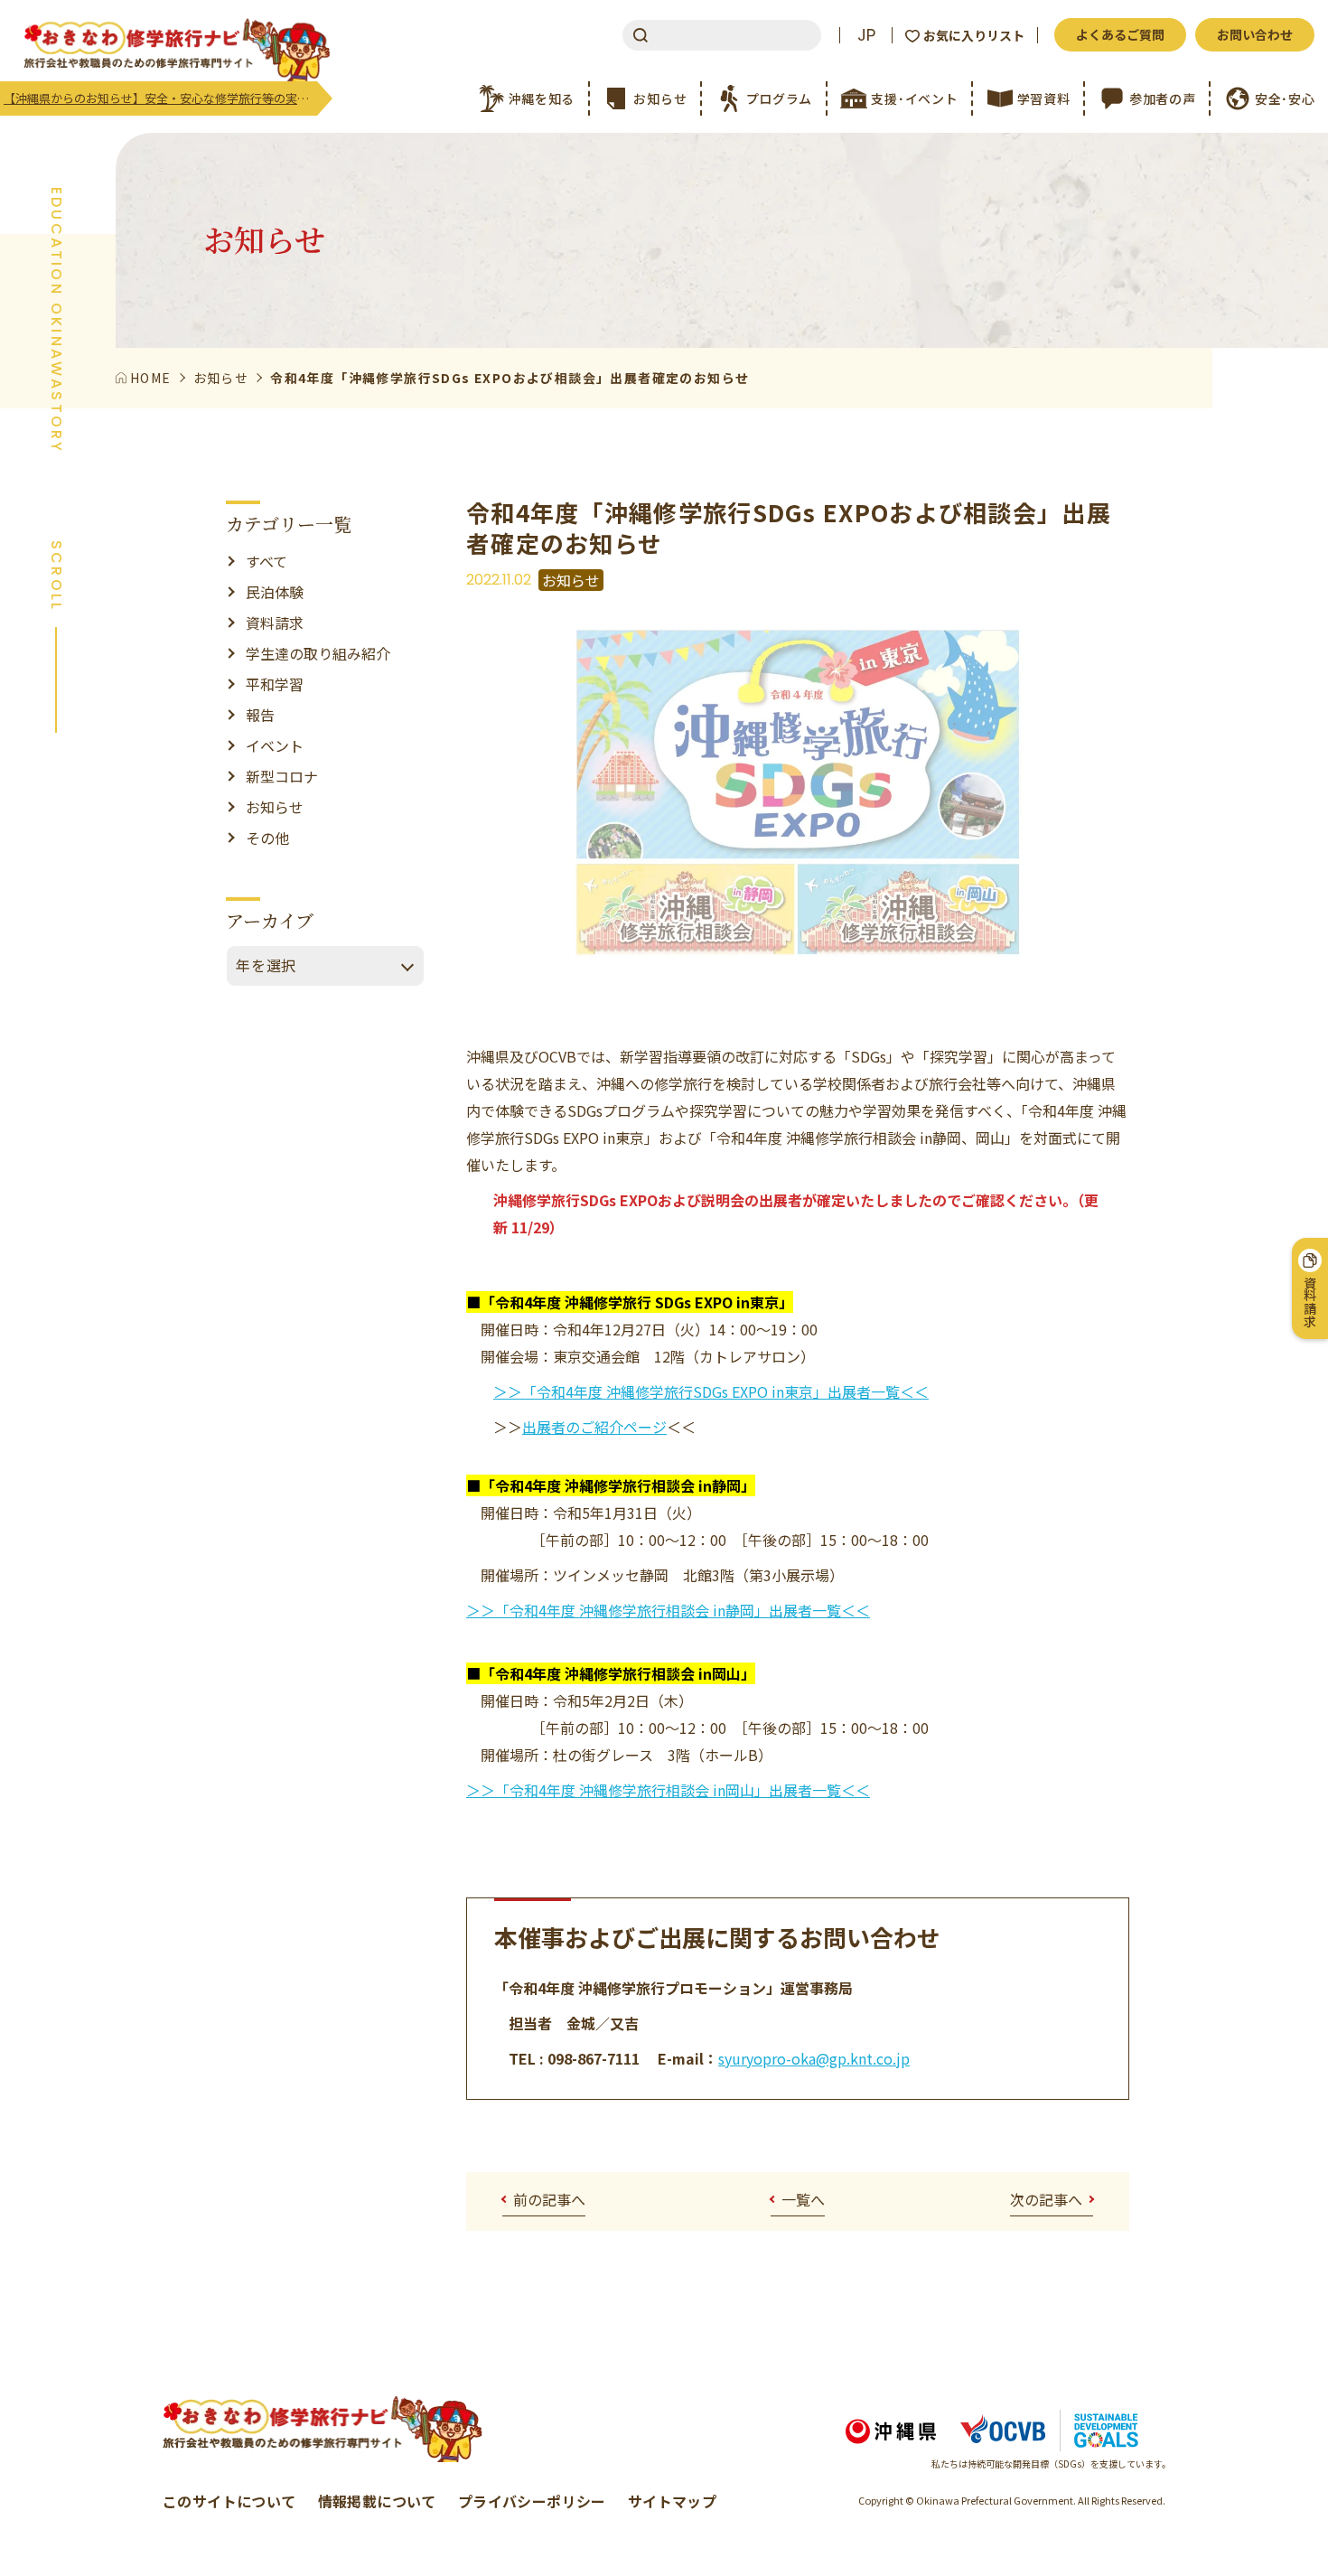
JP (866, 35)
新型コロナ (282, 776)
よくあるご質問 (1120, 34)
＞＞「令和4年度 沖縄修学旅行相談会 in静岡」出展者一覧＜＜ (668, 1610)
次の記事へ (1046, 2199)
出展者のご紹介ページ (594, 1427)
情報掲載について (377, 2501)
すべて (267, 561)
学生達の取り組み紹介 (318, 653)
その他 (267, 838)
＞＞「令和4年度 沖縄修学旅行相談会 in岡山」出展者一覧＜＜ (668, 1790)
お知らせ (275, 807)
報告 (260, 715)
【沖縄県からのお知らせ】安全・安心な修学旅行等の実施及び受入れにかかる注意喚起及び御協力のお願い (160, 98)
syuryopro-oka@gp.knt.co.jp (814, 2058)
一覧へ (803, 2199)
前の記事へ (549, 2199)
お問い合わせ (1255, 34)
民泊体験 (275, 592)
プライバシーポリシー (532, 2501)
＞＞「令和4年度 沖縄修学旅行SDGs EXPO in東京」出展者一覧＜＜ (711, 1391)
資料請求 (275, 623)
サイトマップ (672, 2501)
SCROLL (56, 576)
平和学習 (275, 684)
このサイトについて (229, 2501)
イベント (275, 745)
